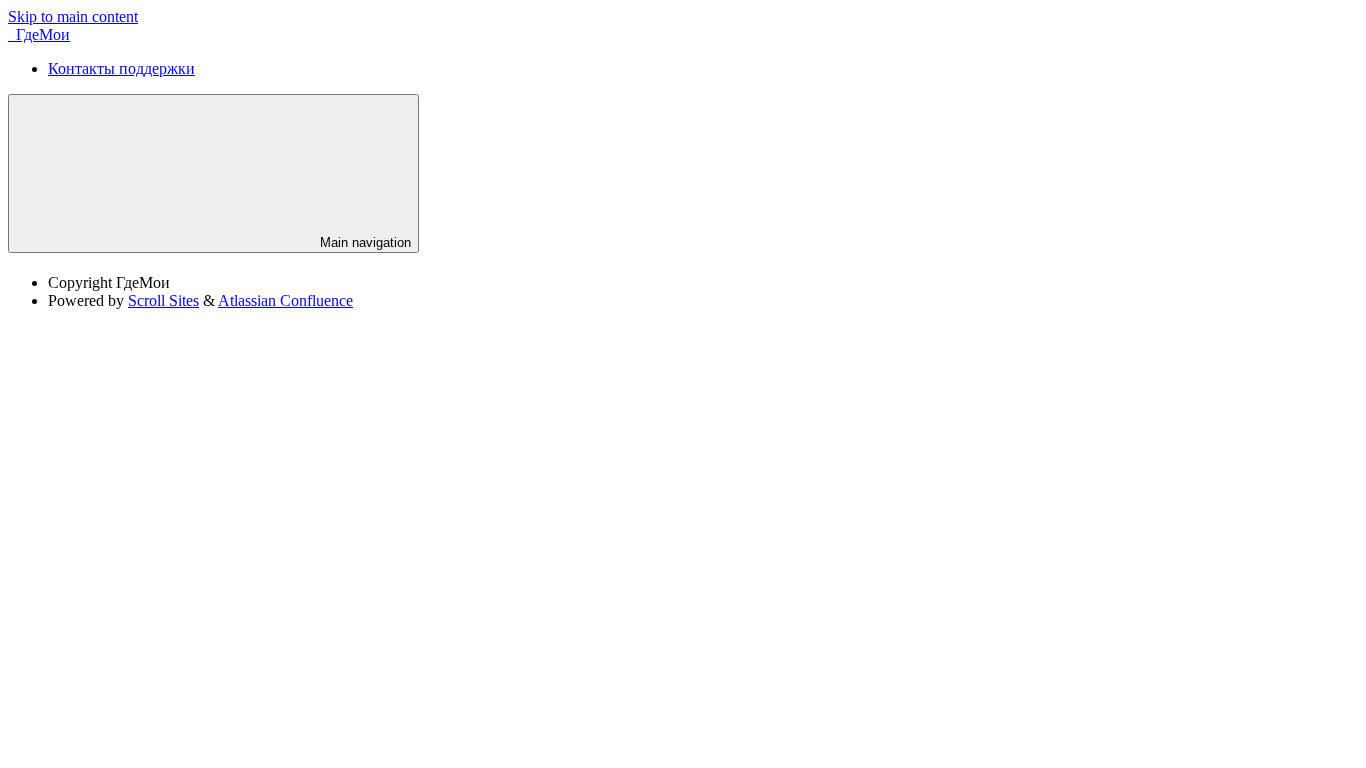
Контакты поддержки (121, 68)
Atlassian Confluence (285, 300)
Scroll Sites (163, 300)
